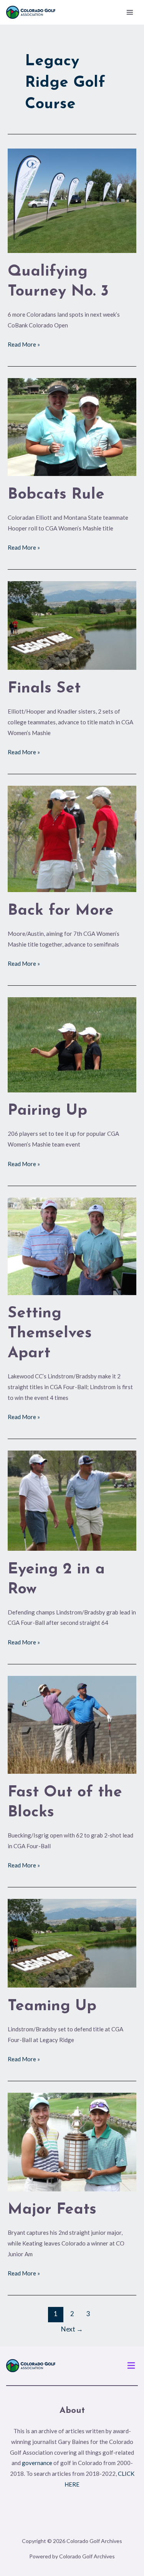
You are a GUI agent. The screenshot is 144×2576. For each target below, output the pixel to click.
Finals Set (44, 689)
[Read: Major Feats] (72, 2141)
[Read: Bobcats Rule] (72, 426)
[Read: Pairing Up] (72, 1044)
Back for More (61, 911)
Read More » (24, 344)
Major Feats (52, 2210)
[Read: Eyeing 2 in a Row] (72, 1500)
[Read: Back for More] (72, 838)
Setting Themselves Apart (50, 1333)
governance (37, 2463)
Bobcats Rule (56, 495)
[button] (131, 2366)
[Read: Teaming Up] (72, 1942)
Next (72, 2329)
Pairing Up (47, 1111)
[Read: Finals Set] (72, 625)
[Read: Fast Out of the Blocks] (72, 1724)
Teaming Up (52, 2006)
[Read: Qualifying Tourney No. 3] (72, 200)
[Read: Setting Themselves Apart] (72, 1245)
